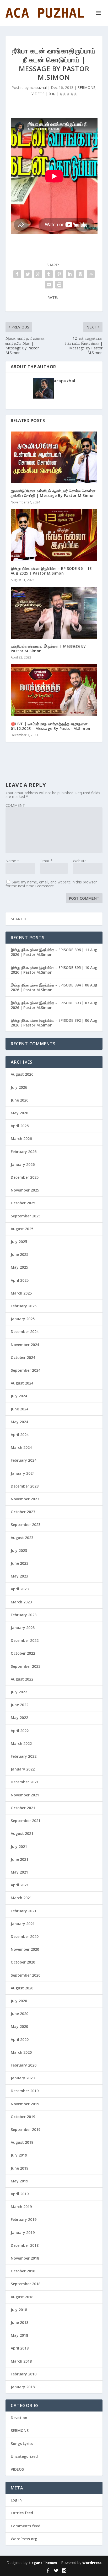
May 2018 (19, 2335)
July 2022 (19, 1692)
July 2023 (19, 1550)
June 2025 (20, 1254)
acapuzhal (38, 87)
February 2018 (24, 2374)
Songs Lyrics (22, 2444)
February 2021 (24, 1911)
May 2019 (19, 2181)
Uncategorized (24, 2456)
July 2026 (19, 1087)
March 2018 (21, 2361)
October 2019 (23, 2117)
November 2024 (25, 1345)
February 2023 (24, 1615)
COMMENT (15, 805)
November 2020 (25, 1949)
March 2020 (21, 2052)
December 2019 (25, 2091)
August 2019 (22, 2142)
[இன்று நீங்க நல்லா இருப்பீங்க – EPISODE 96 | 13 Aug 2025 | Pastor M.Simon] (54, 535)
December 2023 (25, 1486)
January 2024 (23, 1473)
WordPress (92, 2563)
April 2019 (20, 2194)
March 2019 (21, 2207)
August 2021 (22, 1833)
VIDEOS (38, 94)
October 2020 (23, 1962)
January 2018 (23, 2387)
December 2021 (25, 1782)
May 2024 (19, 1422)
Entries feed (22, 2513)
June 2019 (20, 2168)
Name (12, 861)
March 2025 (21, 1293)
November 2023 (25, 1499)
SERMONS (87, 87)
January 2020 (23, 2078)
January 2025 (23, 1319)
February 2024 (24, 1460)
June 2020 (20, 2014)
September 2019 (26, 2129)
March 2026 (21, 1139)
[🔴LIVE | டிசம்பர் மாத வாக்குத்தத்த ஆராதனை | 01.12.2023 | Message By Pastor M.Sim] (54, 690)
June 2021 (20, 1859)
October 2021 (23, 1808)
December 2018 (25, 2245)
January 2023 (23, 1628)
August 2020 (22, 1988)
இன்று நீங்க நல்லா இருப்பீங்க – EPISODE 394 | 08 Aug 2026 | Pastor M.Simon (54, 987)
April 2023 (20, 1589)
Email (47, 861)
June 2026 (20, 1100)
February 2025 (24, 1306)
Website (80, 861)
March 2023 (21, 1602)
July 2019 (19, 2155)
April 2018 (20, 2348)
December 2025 (25, 1177)
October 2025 (23, 1203)
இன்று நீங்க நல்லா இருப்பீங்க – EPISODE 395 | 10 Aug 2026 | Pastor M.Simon (54, 970)
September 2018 (26, 2284)
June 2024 (20, 1409)
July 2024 (19, 1396)
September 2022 (26, 1666)
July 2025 (19, 1242)
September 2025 (26, 1216)
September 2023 (26, 1525)
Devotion (19, 2418)
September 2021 (26, 1821)
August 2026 (22, 1074)
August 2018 (22, 2297)
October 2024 (23, 1357)
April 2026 (20, 1126)
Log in (16, 2500)
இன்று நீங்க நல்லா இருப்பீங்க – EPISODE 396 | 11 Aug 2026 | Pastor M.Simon (54, 952)
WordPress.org (24, 2539)
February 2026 (24, 1152)
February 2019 (24, 2219)
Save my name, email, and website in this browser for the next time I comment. (51, 884)
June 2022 (20, 1705)
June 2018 (20, 2322)
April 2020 (20, 2039)
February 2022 (24, 1756)
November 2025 (25, 1190)
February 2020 (24, 2065)
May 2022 (19, 1718)
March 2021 (21, 1898)
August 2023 (22, 1538)
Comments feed (26, 2526)
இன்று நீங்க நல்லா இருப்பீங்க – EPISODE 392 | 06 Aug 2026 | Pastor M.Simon (54, 1023)
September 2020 (26, 1975)
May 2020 (19, 2026)
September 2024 (26, 1370)
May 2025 (19, 1267)
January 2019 (23, 2232)
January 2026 (23, 1164)
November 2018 (25, 2258)
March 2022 (21, 1743)
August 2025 (22, 1229)
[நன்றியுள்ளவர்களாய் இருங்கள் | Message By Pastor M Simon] (54, 613)
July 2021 (19, 1846)
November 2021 (25, 1795)
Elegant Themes (43, 2563)
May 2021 (19, 1872)
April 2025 (20, 1280)
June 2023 (20, 1563)
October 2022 (23, 1653)
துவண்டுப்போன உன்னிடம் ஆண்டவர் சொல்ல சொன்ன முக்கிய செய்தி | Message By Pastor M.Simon (53, 493)
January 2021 (23, 1924)
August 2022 (22, 1679)
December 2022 (25, 1640)
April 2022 (20, 1731)
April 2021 (20, 1885)
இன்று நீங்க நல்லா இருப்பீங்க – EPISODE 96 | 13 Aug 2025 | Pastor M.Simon (51, 571)
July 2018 (19, 2310)
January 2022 (23, 1769)
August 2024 (22, 1383)
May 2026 (19, 1113)
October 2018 (23, 2271)
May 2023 (19, 1576)
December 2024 (25, 1332)
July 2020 (19, 2001)
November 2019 (25, 2104)
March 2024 (21, 1447)
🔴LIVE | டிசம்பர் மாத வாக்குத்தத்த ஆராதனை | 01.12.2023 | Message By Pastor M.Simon (51, 726)
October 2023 (23, 1512)
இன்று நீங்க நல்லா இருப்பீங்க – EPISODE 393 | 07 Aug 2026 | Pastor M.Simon (54, 1005)
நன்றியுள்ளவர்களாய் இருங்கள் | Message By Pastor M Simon (48, 648)
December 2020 (25, 1936)
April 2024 (20, 1435)
